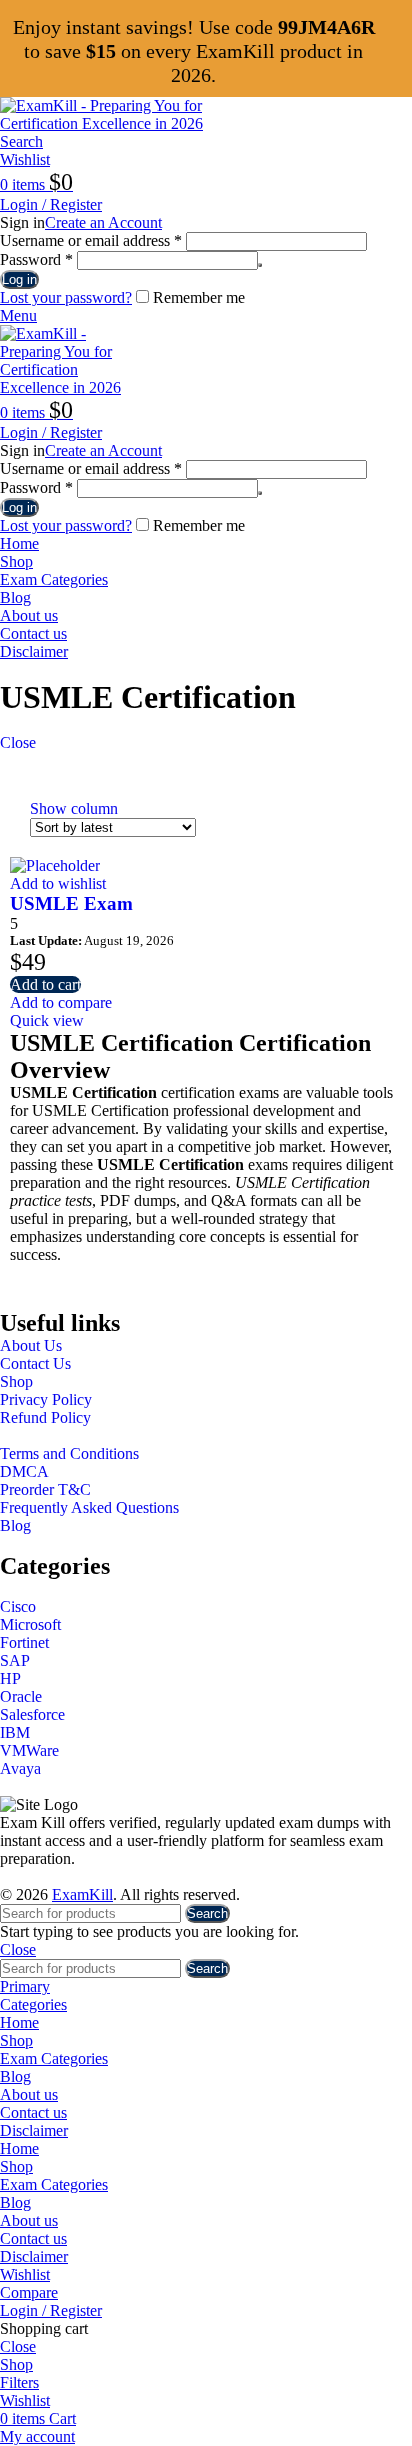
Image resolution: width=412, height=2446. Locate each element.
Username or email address (91, 240)
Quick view (47, 1020)
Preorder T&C (45, 1489)
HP (10, 1678)
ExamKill (82, 1894)
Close (18, 742)
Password (36, 259)
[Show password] (260, 265)
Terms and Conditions (69, 1453)
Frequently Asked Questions (89, 1507)
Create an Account (103, 222)
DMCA (24, 1471)
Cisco (18, 1606)
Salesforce (32, 1714)
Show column (74, 808)
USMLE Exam (71, 903)
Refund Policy (45, 1417)
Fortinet (24, 1642)
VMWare (29, 1750)
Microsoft (30, 1624)
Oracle (21, 1696)
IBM (15, 1732)
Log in (19, 279)
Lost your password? (66, 297)
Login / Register (51, 2310)
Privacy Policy (46, 1399)
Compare (29, 2292)
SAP (15, 1660)
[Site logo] (125, 123)
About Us (31, 1345)
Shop (16, 1381)
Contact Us (35, 1363)
